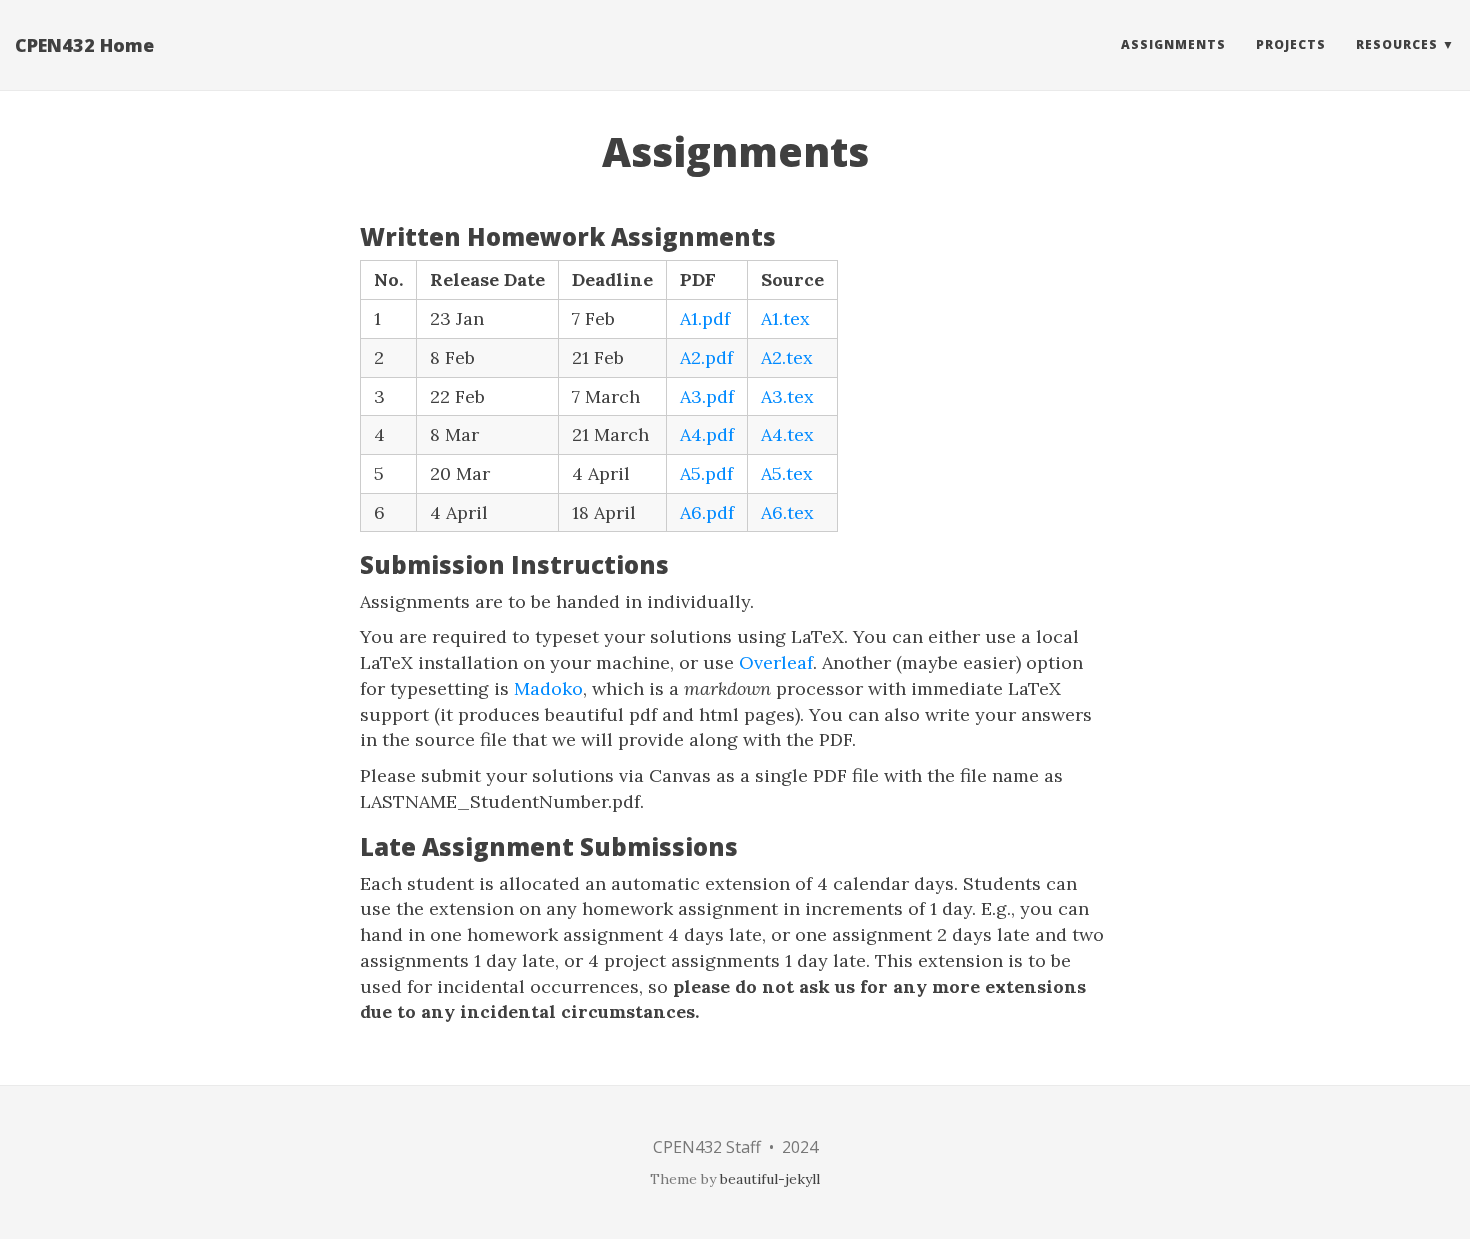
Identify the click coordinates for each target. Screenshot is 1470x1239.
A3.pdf (707, 396)
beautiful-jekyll (770, 1179)
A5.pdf (706, 473)
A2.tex (787, 357)
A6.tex (787, 512)
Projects (1291, 44)
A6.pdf (707, 512)
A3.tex (787, 396)
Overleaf (776, 662)
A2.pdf (706, 357)
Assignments (1173, 44)
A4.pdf (707, 434)
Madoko (548, 688)
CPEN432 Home (84, 45)
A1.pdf (705, 318)
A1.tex (785, 318)
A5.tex (787, 473)
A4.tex (787, 434)
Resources (1397, 44)
